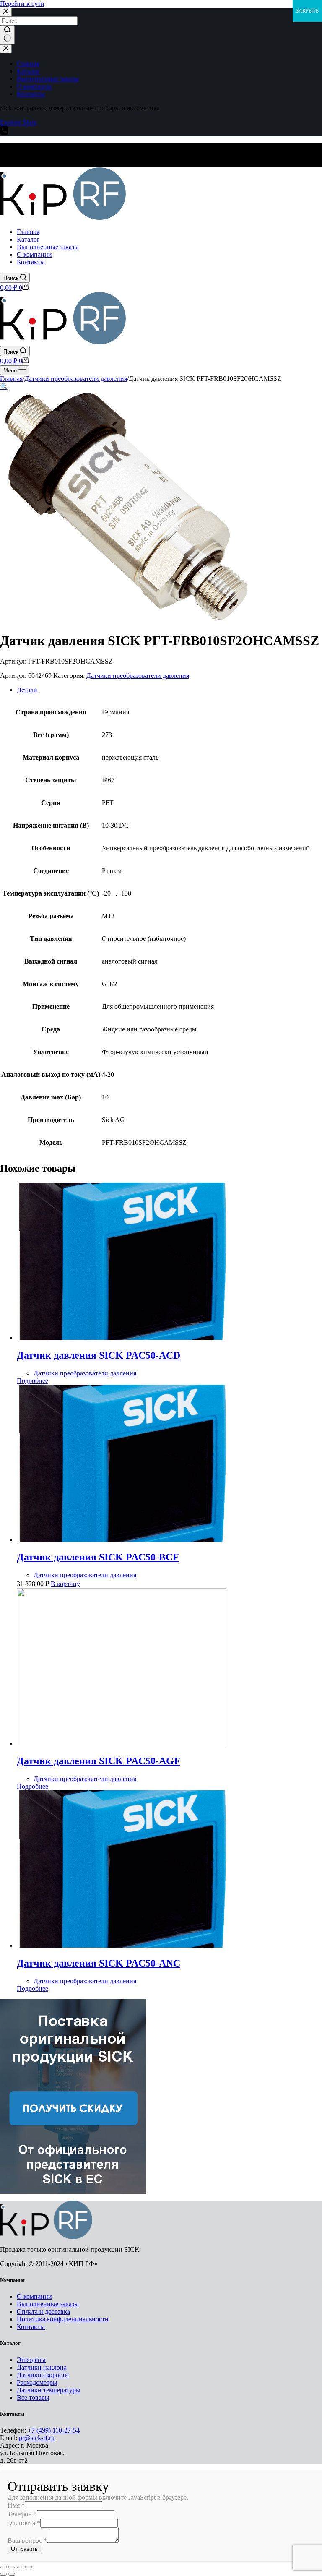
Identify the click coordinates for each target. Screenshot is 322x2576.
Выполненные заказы (48, 2304)
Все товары (33, 2398)
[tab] (169, 690)
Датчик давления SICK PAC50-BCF (98, 1557)
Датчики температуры (49, 2390)
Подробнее (32, 1381)
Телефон (22, 2514)
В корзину (65, 1584)
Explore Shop (18, 122)
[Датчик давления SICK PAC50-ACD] (122, 1337)
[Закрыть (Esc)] (3, 2567)
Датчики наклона (42, 2367)
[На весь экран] (20, 2567)
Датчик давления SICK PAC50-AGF (99, 1761)
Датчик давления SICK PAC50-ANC (99, 1963)
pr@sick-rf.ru (37, 2438)
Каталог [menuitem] (28, 71)
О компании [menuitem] (34, 86)
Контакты (31, 2327)
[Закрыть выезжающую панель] (6, 49)
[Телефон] (4, 132)
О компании (34, 2296)
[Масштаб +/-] (29, 2567)
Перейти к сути (22, 4)
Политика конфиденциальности (63, 2319)
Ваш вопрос (27, 2541)
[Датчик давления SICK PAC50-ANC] (122, 1945)
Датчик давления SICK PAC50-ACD (99, 1355)
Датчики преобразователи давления (138, 676)
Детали (27, 690)
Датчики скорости (43, 2375)
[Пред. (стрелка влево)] (3, 2574)
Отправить (24, 2549)
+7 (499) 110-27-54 (54, 2430)
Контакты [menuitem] (31, 94)
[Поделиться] (12, 2567)
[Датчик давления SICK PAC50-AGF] (122, 1743)
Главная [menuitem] (28, 64)
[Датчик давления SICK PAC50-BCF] (122, 1540)
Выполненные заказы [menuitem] (48, 79)
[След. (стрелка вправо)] (12, 2574)
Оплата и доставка (43, 2312)
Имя (16, 2505)
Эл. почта (24, 2523)
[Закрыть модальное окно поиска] (6, 12)
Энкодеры (31, 2360)
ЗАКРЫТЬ (307, 11)
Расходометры (37, 2382)
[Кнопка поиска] (7, 35)
